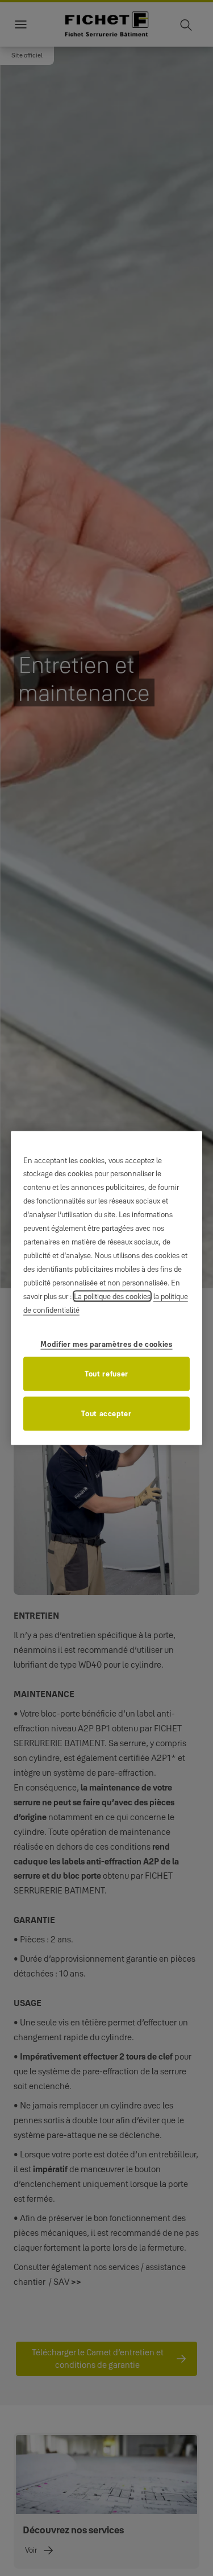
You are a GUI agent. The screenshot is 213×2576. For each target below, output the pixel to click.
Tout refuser (106, 1374)
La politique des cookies (112, 1296)
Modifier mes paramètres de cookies (106, 1344)
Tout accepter (106, 1413)
